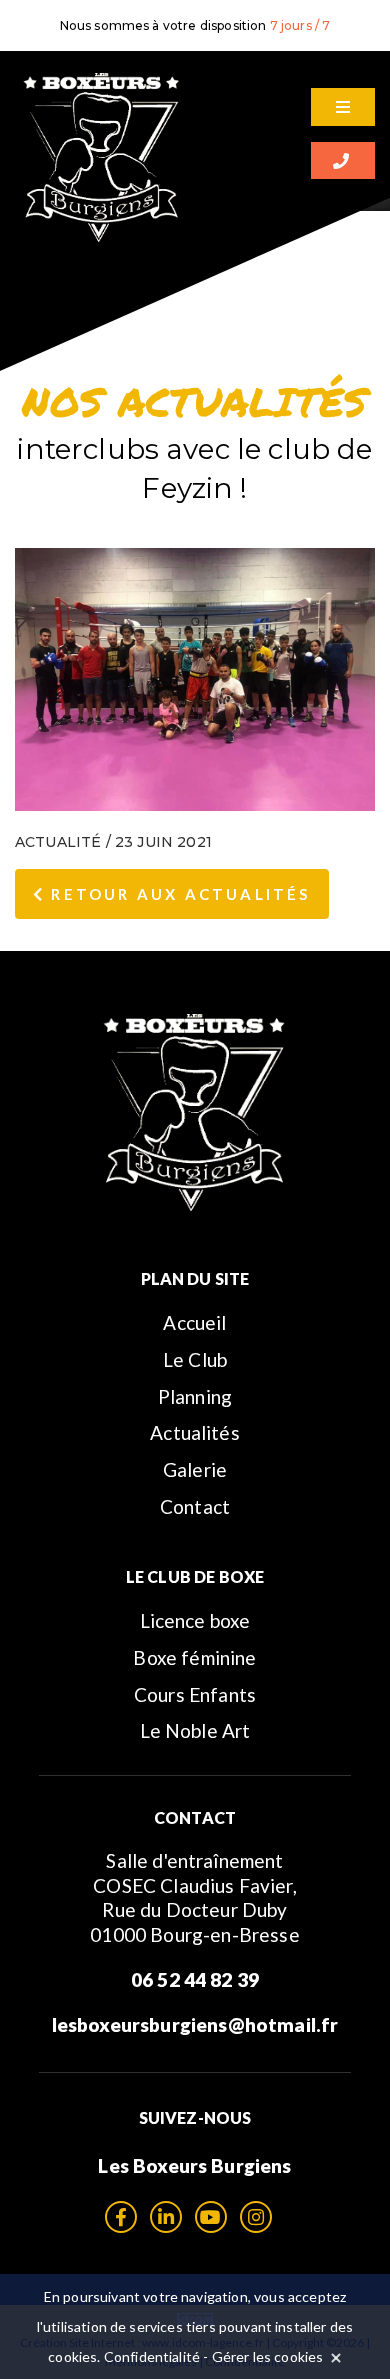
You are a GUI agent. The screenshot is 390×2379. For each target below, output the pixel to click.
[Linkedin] (166, 2217)
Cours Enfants (195, 1694)
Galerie (195, 1469)
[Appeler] (343, 161)
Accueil (194, 1322)
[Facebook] (121, 2217)
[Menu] (343, 107)
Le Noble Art (195, 1730)
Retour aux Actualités (177, 894)
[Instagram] (256, 2217)
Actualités (195, 1432)
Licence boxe (195, 1620)
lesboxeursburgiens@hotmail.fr (195, 2024)
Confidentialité (152, 2356)
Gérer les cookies (268, 2356)
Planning (195, 1396)
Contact (195, 1506)
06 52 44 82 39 (195, 1979)
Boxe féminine (194, 1657)
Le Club (195, 1359)
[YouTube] (211, 2217)
